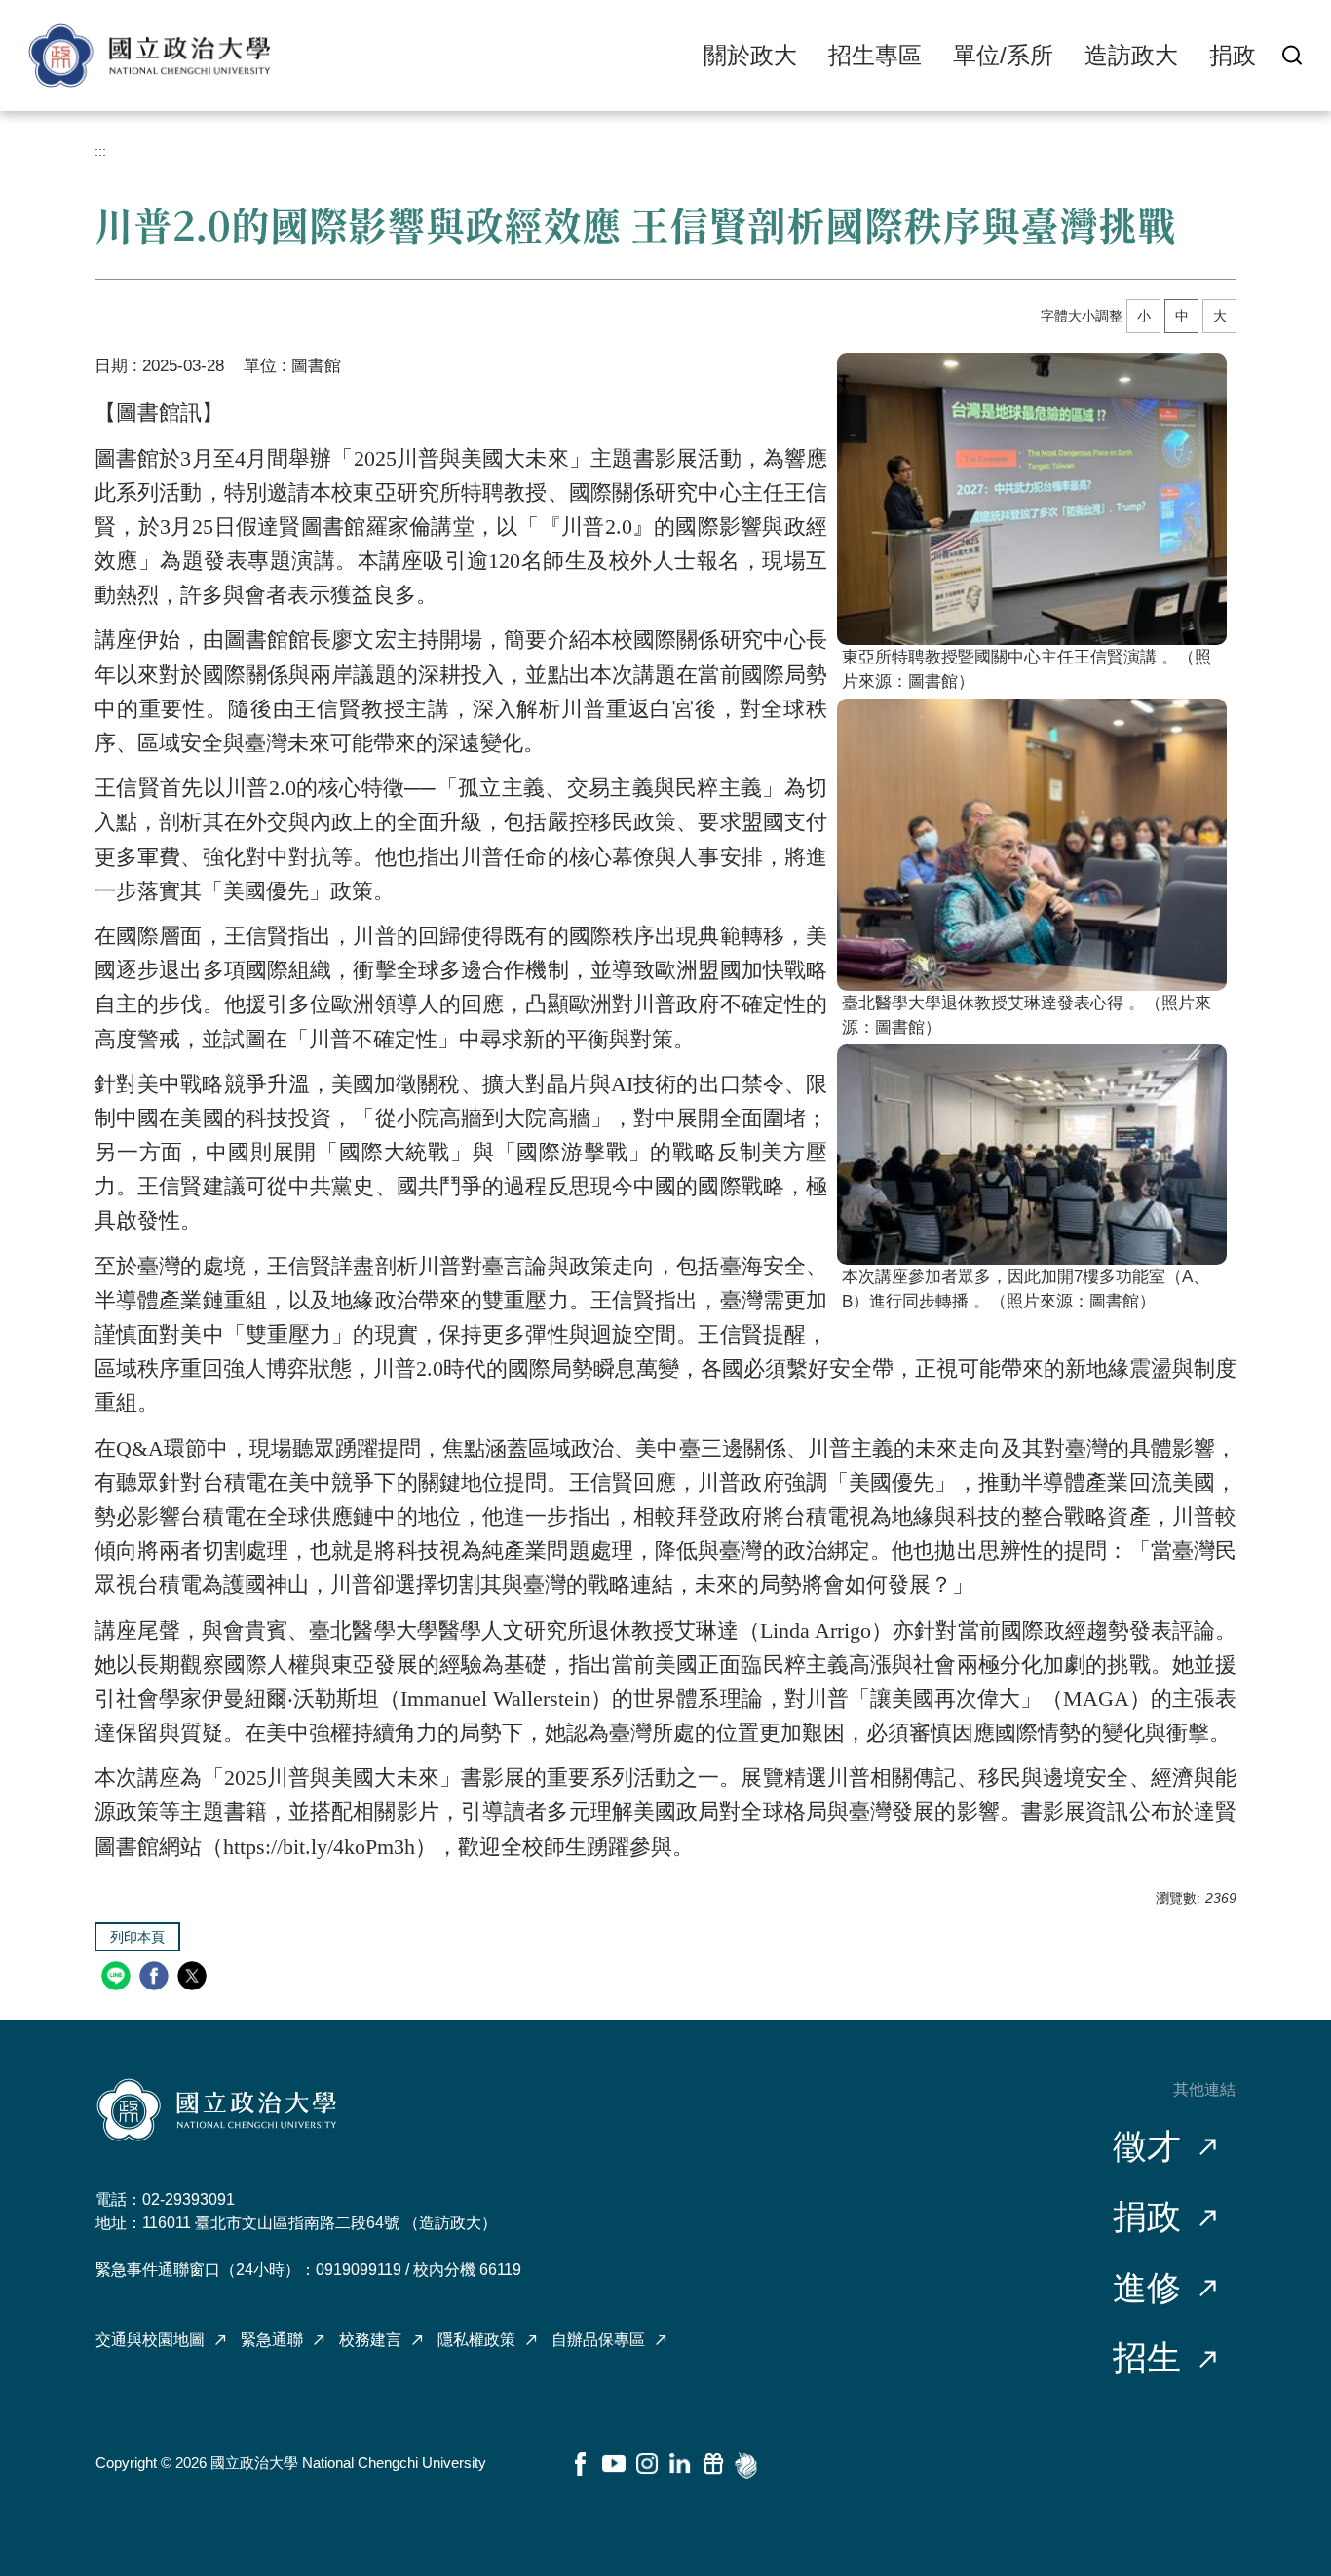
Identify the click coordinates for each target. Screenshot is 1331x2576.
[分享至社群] (118, 1978)
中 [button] (1182, 316)
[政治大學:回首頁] (149, 56)
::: (100, 151)
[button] (1292, 55)
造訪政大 (1131, 55)
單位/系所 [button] (1003, 55)
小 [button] (1144, 316)
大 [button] (1220, 316)
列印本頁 (137, 1937)
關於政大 (750, 55)
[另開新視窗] (1032, 499)
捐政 (1233, 55)
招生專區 (875, 55)
